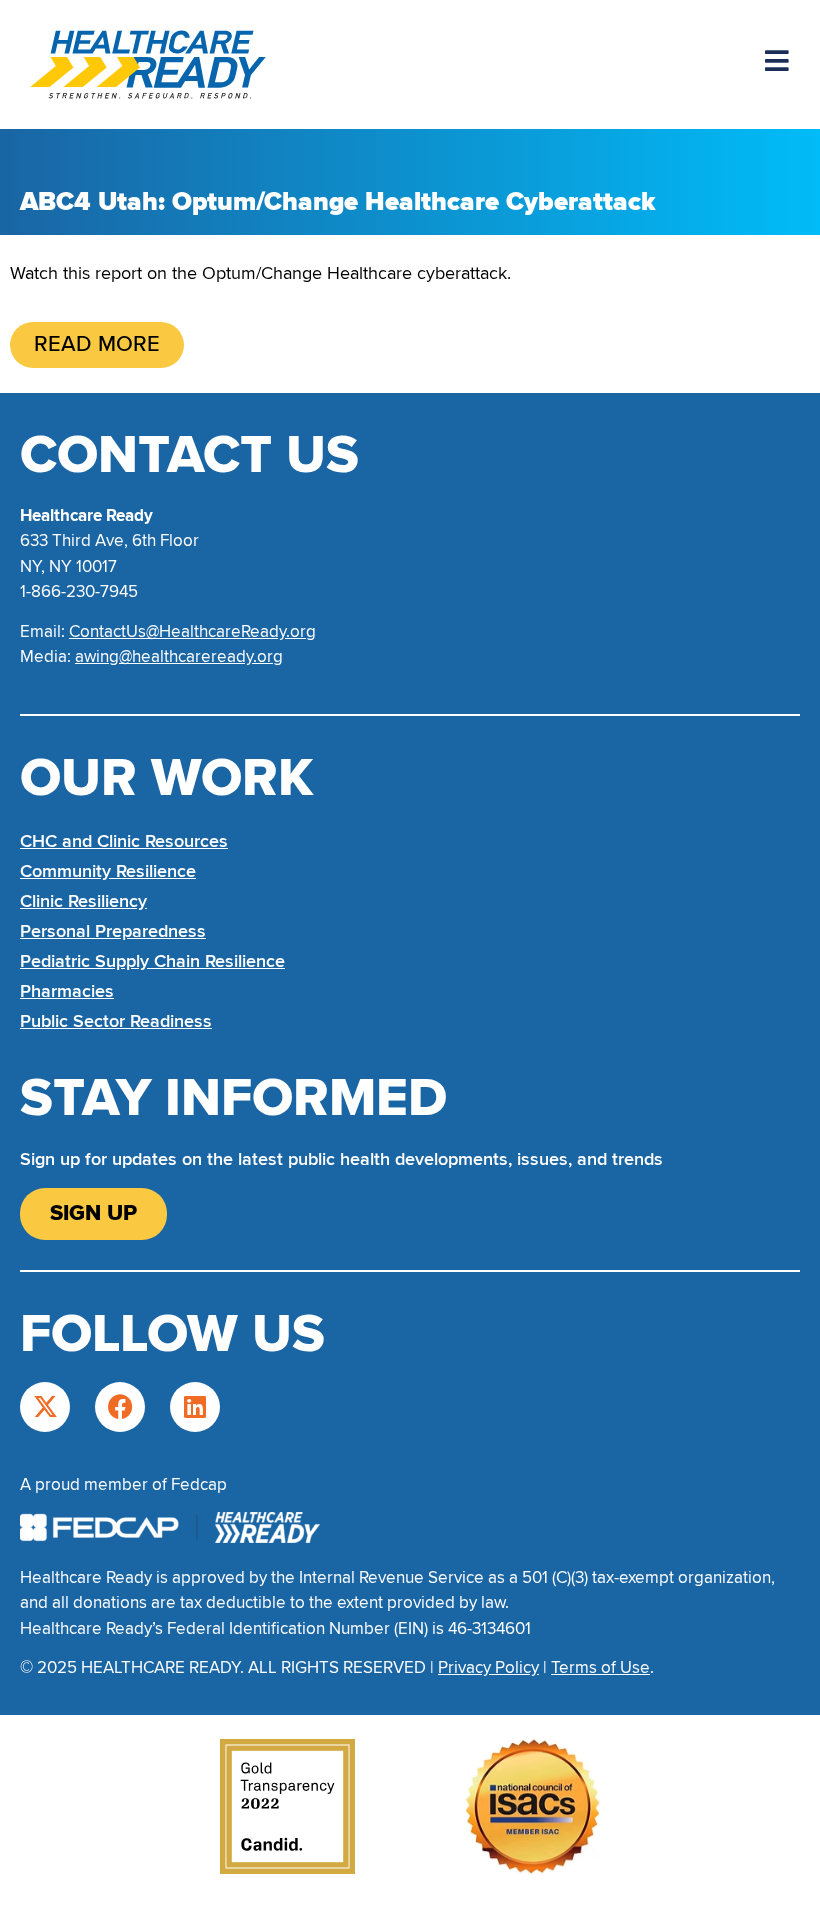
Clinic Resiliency (83, 901)
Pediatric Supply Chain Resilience (152, 961)
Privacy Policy (488, 1667)
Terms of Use (600, 1667)
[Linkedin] (195, 1407)
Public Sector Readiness (116, 1021)
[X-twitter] (45, 1407)
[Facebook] (120, 1407)
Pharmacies (67, 991)
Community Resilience (108, 871)
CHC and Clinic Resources (124, 841)
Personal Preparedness (113, 931)
